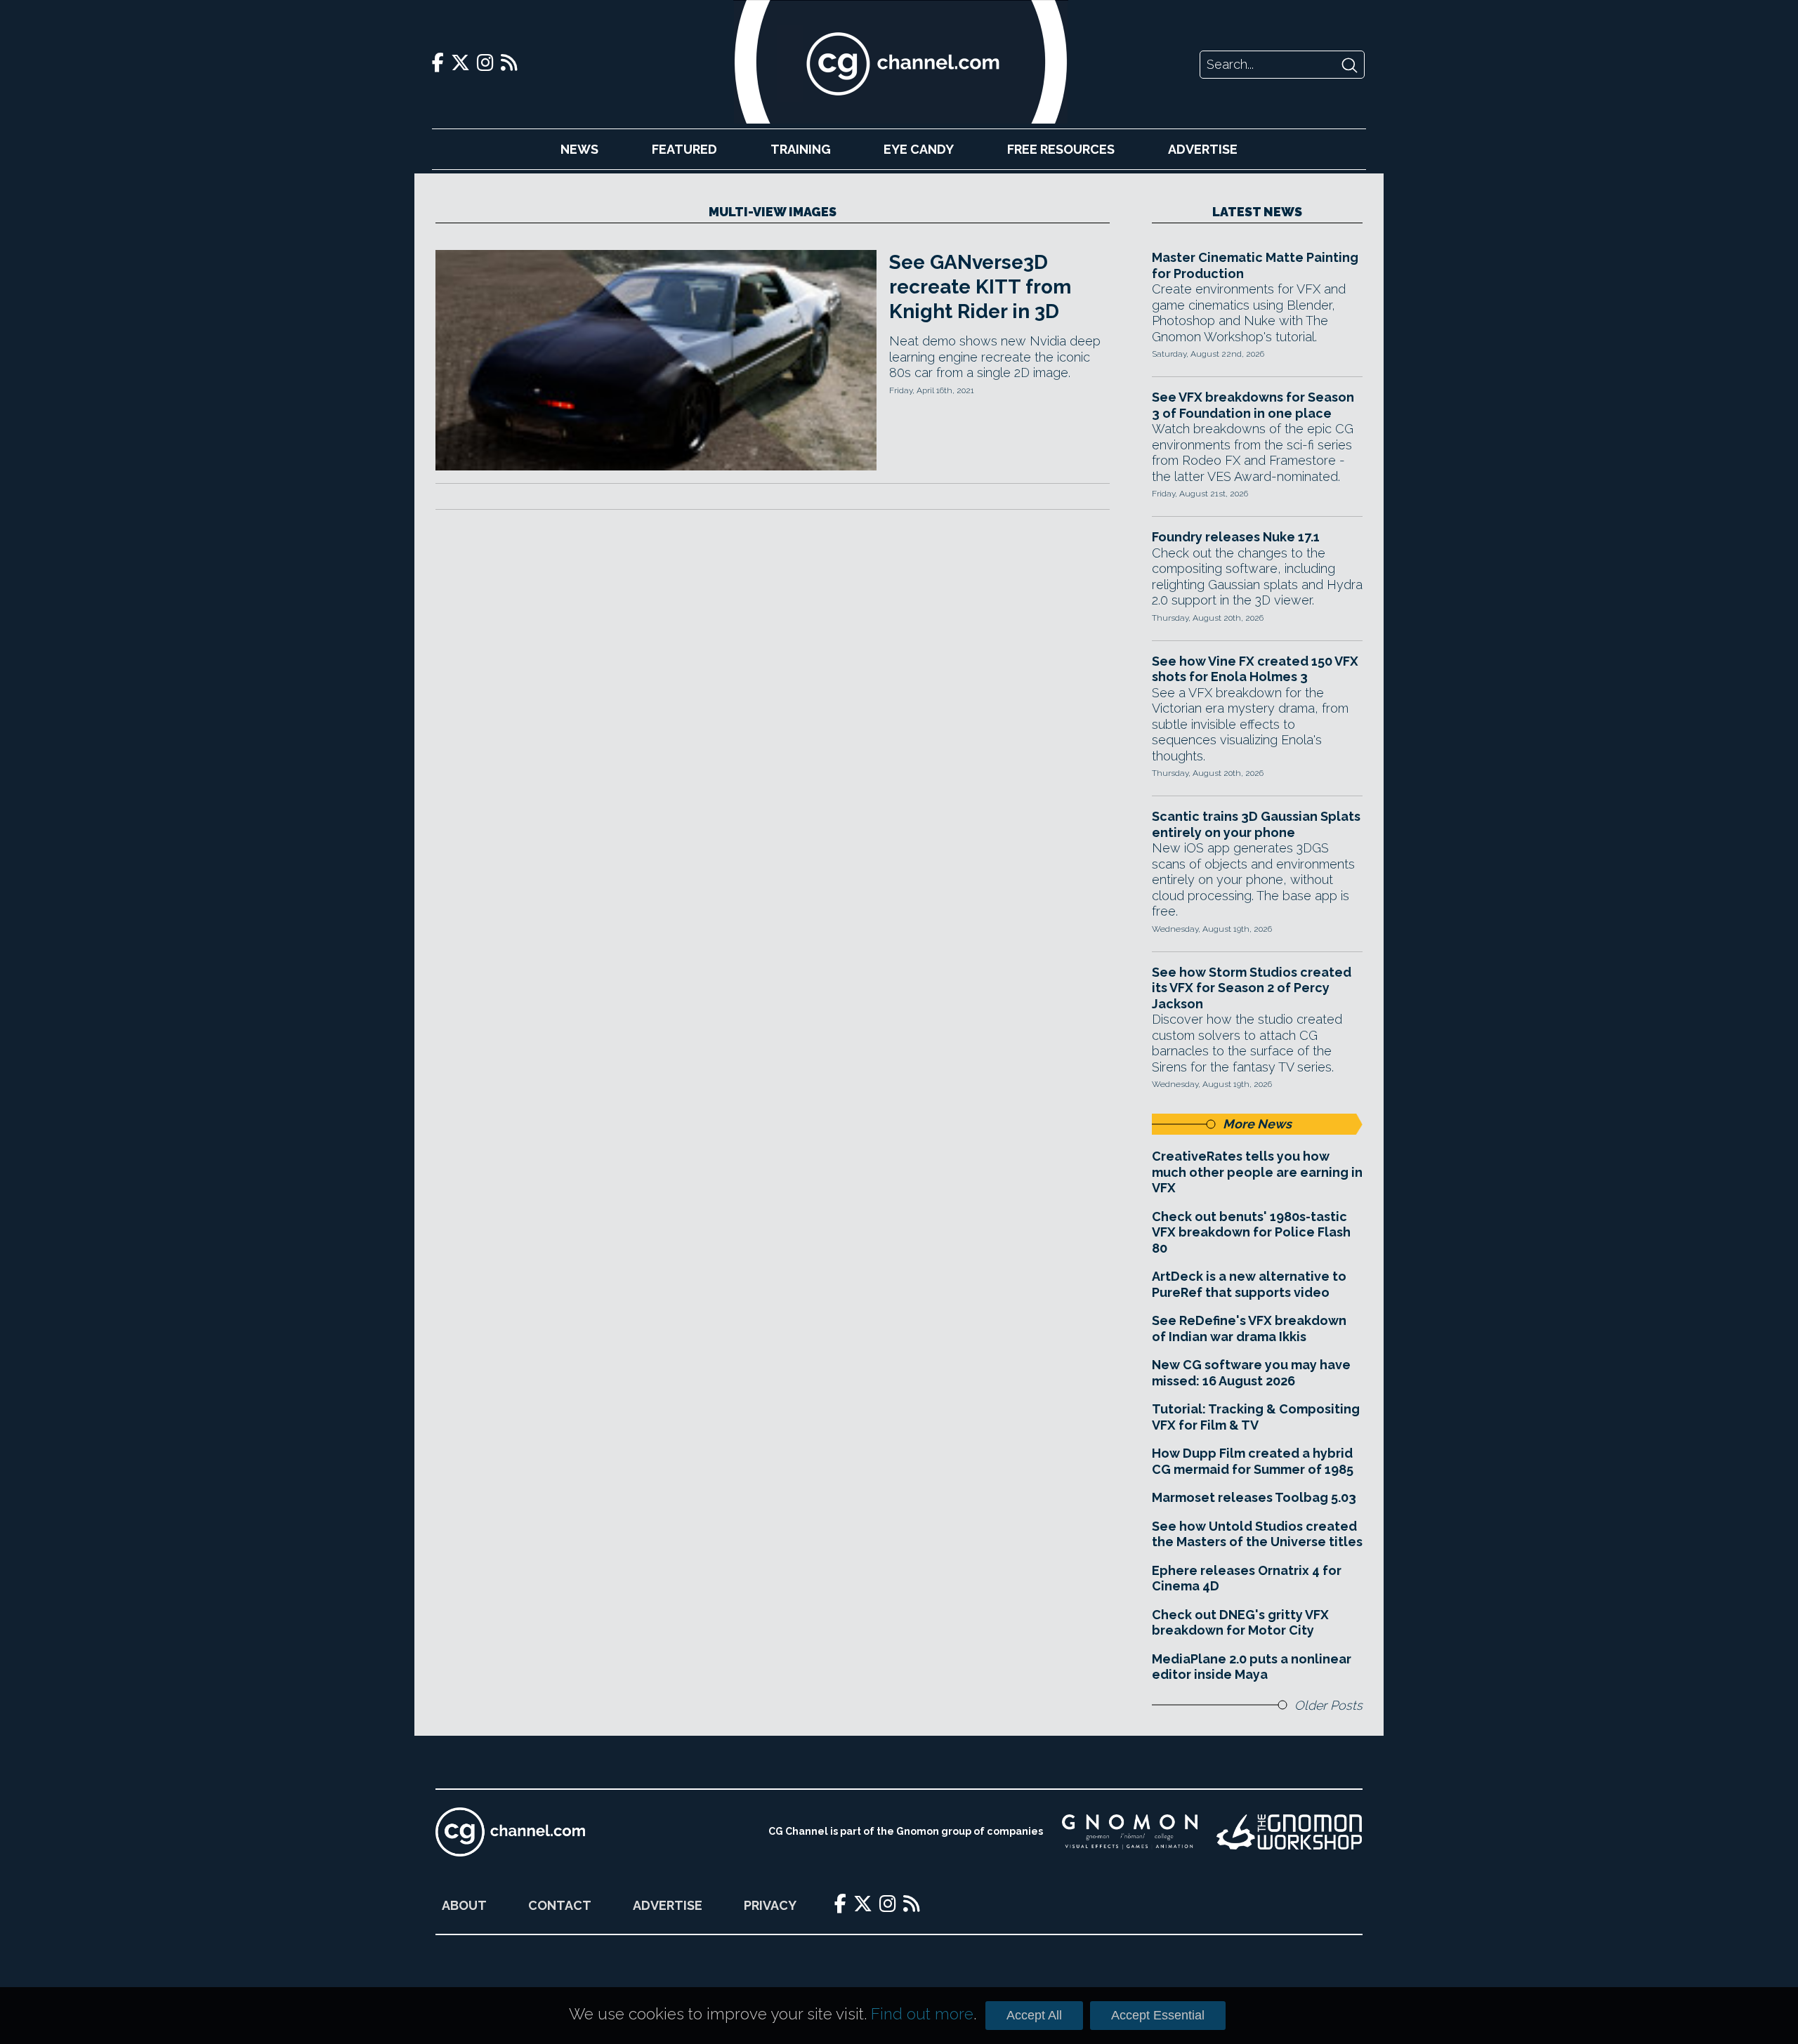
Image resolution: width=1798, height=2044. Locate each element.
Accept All (1034, 2015)
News (579, 149)
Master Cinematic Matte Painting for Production (1255, 265)
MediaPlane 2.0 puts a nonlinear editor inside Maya (1252, 1667)
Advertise (1203, 149)
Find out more (922, 2014)
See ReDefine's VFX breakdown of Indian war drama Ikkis (1249, 1328)
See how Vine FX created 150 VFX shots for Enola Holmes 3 (1255, 669)
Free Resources (1061, 149)
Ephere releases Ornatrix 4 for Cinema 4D (1247, 1578)
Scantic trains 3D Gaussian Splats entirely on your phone (1256, 824)
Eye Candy (919, 149)
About (464, 1905)
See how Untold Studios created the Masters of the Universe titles (1257, 1534)
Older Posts (1328, 1705)
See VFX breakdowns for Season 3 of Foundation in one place (1253, 405)
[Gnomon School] (1130, 1832)
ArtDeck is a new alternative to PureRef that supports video (1249, 1284)
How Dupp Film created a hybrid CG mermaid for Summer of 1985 (1253, 1461)
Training (801, 149)
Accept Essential (1158, 2015)
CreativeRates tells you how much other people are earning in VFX (1257, 1172)
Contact (560, 1905)
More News (1257, 1124)
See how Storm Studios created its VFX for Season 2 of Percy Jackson (1252, 988)
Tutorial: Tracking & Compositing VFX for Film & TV (1256, 1417)
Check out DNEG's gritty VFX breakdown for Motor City (1240, 1623)
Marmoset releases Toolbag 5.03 (1254, 1497)
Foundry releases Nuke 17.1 (1236, 537)
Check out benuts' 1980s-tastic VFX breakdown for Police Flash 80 (1251, 1232)
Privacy (770, 1905)
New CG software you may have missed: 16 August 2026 (1251, 1373)
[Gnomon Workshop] (1290, 1832)
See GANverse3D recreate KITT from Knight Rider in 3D (980, 287)
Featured (684, 149)
